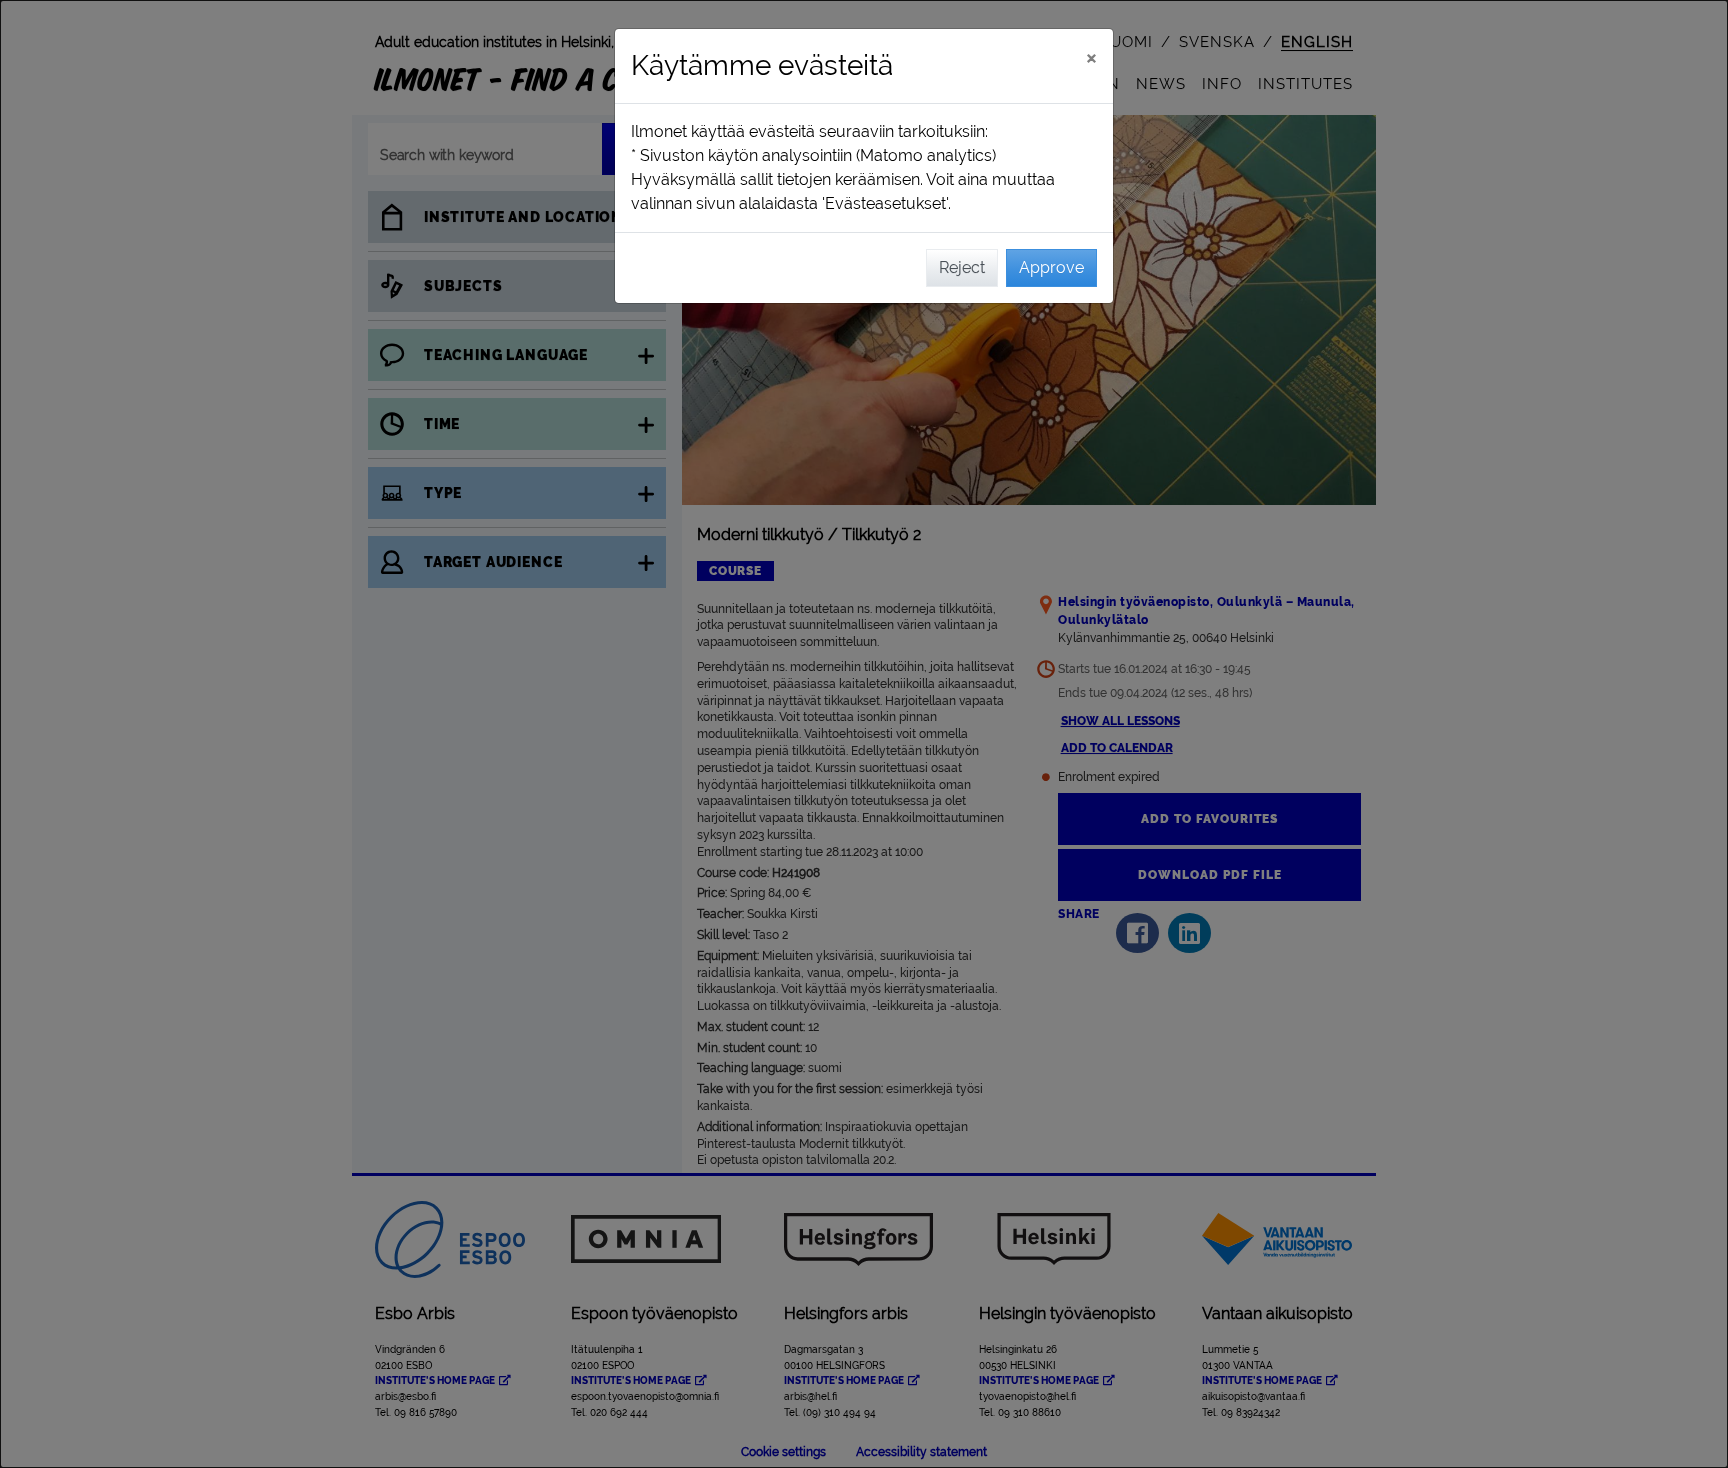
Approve (1051, 267)
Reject (962, 267)
